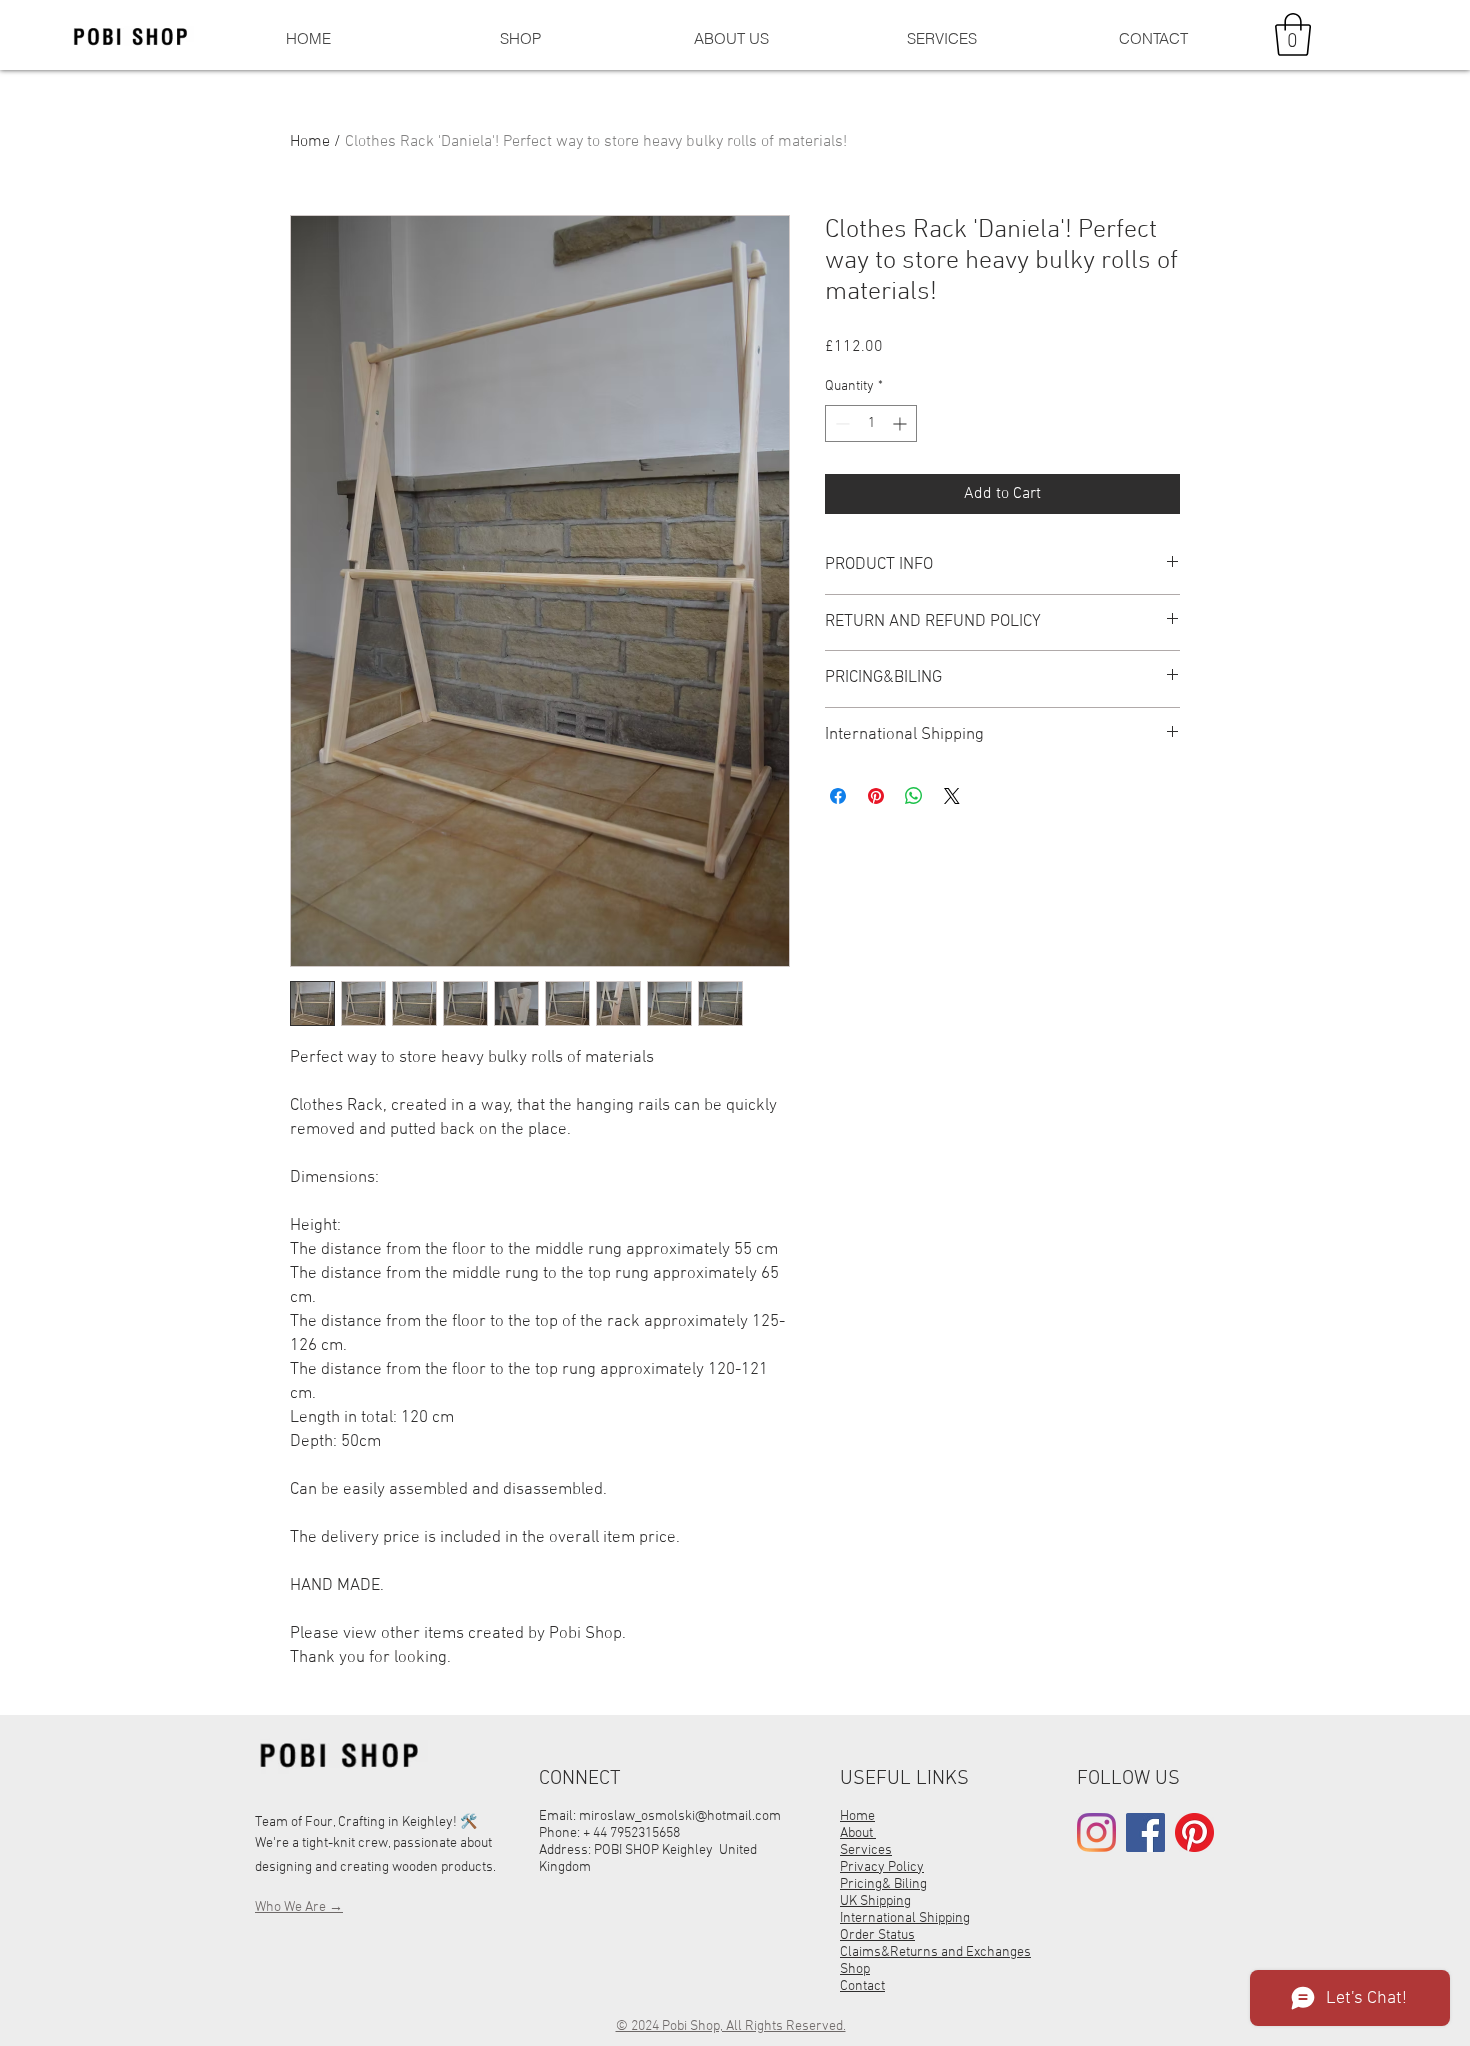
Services (866, 1850)
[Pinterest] (1194, 1832)
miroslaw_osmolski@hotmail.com (680, 1816)
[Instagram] (1096, 1832)
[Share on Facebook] (838, 796)
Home (310, 142)
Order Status (877, 1935)
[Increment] (901, 423)
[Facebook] (1145, 1832)
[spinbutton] (871, 423)
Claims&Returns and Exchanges (935, 1952)
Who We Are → (299, 1907)
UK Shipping (875, 1901)
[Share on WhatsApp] (914, 796)
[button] (1293, 34)
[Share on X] (952, 796)
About (858, 1833)
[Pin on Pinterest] (876, 796)
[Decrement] (840, 423)
